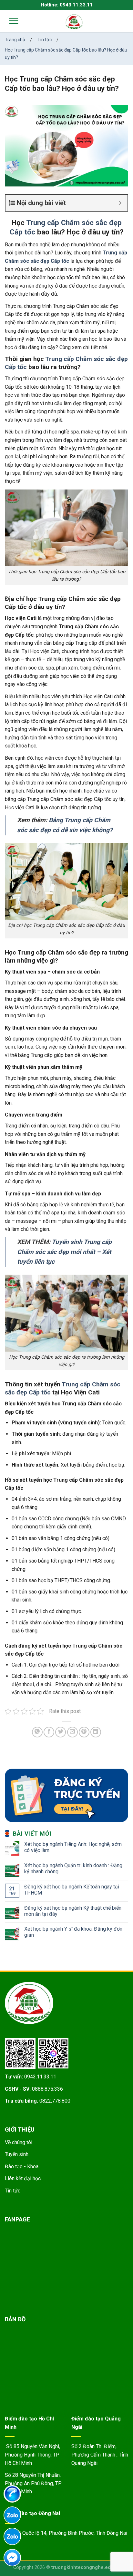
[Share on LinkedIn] (96, 1732)
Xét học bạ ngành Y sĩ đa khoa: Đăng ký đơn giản (73, 1932)
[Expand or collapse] (120, 203)
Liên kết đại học (23, 2178)
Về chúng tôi (19, 2142)
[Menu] (10, 21)
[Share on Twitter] (61, 1732)
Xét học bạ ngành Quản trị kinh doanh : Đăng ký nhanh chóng (73, 1868)
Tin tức (13, 2191)
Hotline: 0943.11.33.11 (67, 5)
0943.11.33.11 (40, 2077)
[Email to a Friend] (72, 1732)
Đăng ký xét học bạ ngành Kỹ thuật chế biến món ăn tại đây (73, 1911)
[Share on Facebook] (49, 1732)
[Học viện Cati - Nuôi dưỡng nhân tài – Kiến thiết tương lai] (74, 22)
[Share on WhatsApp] (37, 1732)
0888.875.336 (47, 2089)
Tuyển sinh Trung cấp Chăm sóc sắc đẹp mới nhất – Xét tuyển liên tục (64, 1252)
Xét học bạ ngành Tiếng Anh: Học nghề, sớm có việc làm (73, 1847)
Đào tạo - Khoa (22, 2167)
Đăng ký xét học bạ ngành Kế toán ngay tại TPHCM (72, 1890)
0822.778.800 (55, 2101)
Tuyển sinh (17, 2154)
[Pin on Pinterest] (84, 1732)
